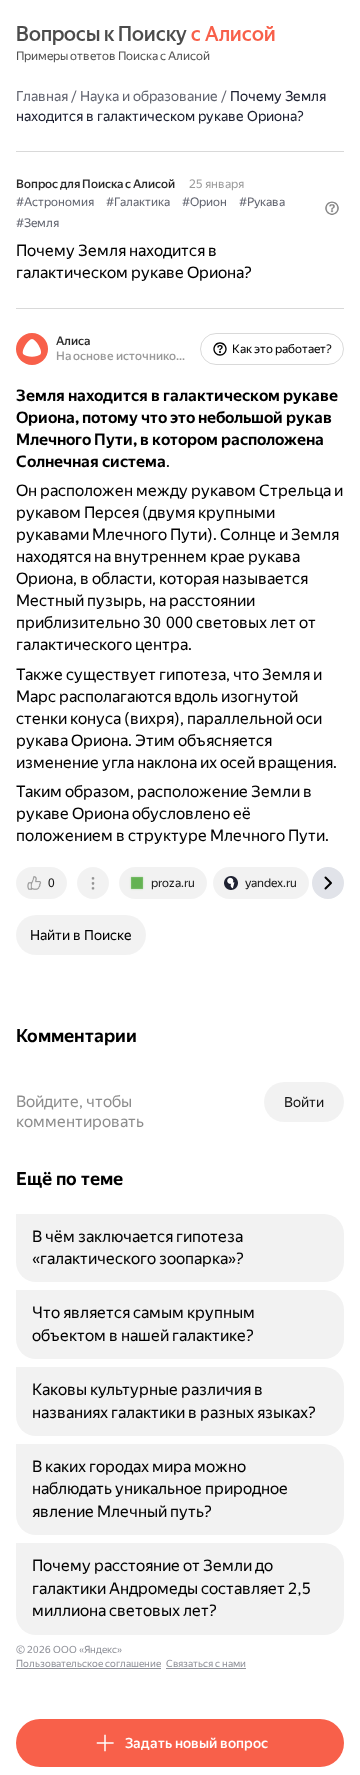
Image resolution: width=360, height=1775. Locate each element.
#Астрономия (55, 202)
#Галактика (138, 202)
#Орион (204, 202)
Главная (42, 96)
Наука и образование (149, 96)
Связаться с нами (206, 1663)
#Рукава (262, 202)
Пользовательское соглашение (88, 1663)
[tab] (43, 883)
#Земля (37, 223)
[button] (332, 208)
